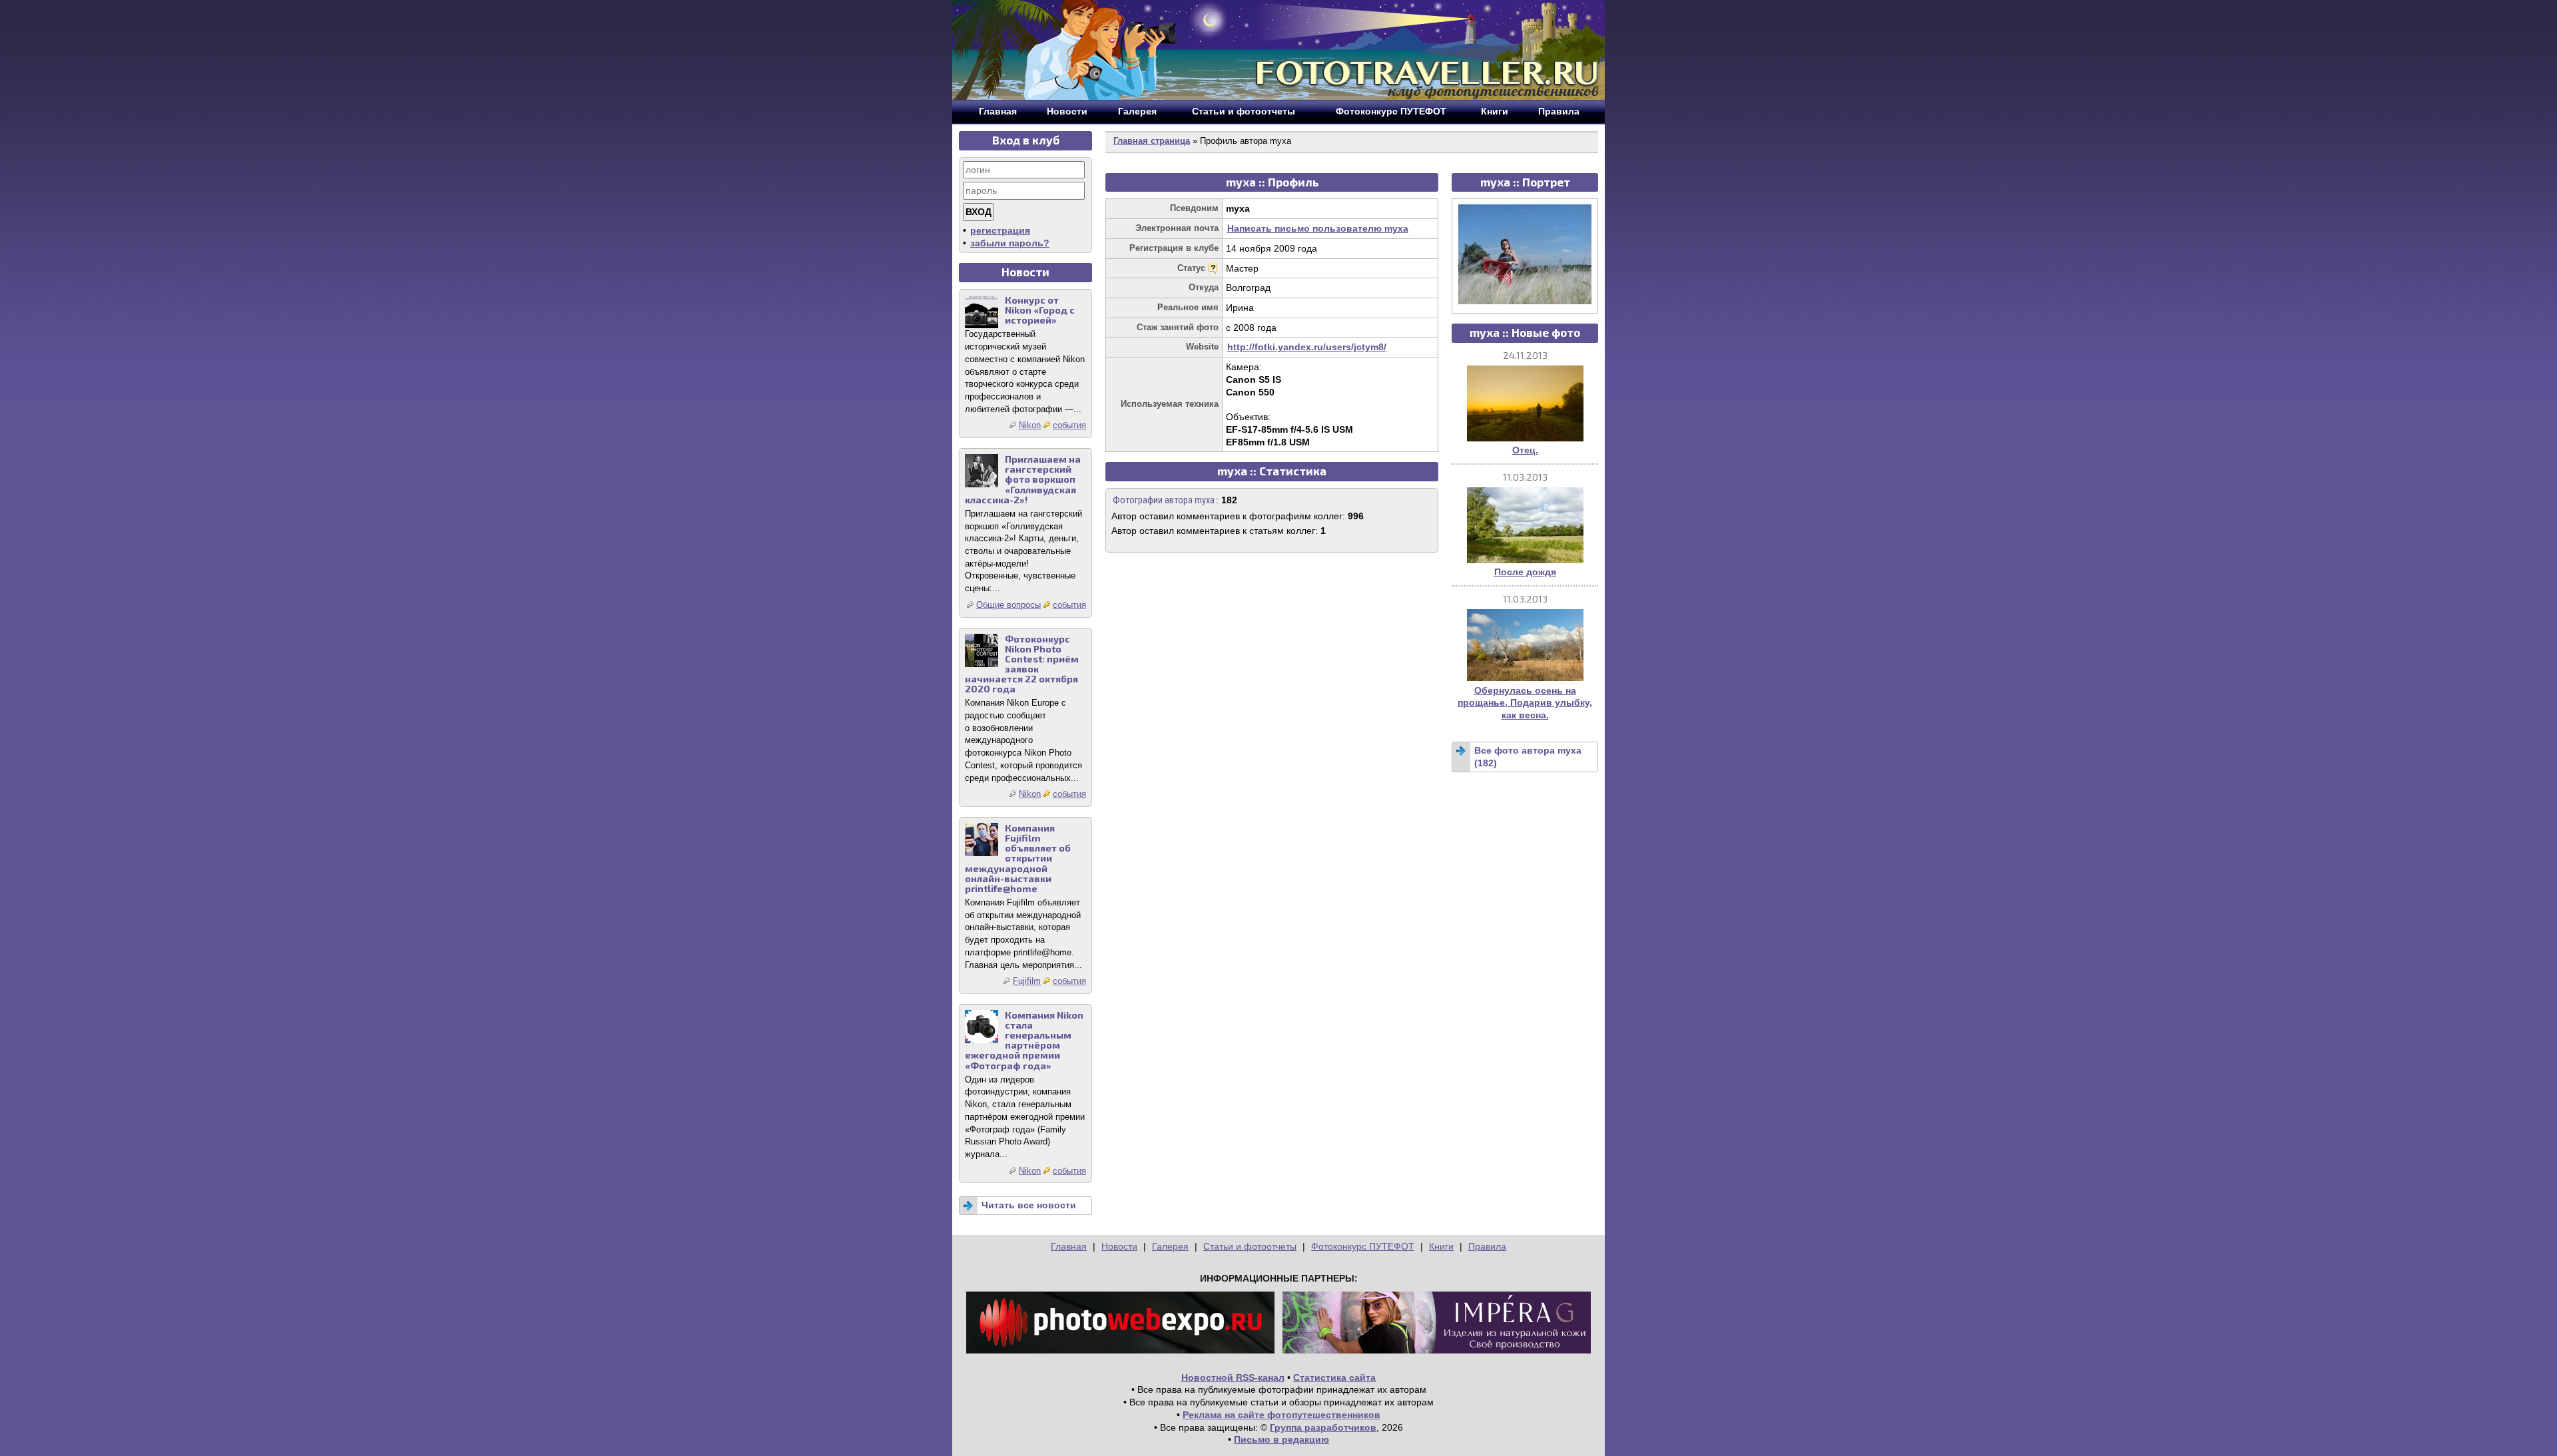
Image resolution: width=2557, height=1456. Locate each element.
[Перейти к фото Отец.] (1525, 438)
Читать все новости (1029, 1205)
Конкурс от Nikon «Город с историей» (1040, 310)
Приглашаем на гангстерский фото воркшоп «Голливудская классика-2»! (1023, 479)
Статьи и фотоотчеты (1250, 1246)
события (1069, 425)
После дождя (1525, 572)
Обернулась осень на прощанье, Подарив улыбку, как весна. (1525, 703)
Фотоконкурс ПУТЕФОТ (1363, 1246)
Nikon (1030, 425)
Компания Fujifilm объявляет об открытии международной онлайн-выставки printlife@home (1018, 858)
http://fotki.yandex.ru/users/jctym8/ (1307, 347)
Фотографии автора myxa (1164, 500)
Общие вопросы (1008, 605)
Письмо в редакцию (1281, 1439)
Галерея (1170, 1246)
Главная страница (1152, 141)
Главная (1069, 1246)
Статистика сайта (1334, 1377)
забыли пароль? (1010, 243)
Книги (1441, 1246)
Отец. (1525, 450)
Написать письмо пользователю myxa (1318, 228)
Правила (1487, 1246)
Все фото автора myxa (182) (1528, 757)
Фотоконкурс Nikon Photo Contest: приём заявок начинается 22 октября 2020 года (1022, 664)
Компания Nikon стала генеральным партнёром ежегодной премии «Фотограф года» (1024, 1040)
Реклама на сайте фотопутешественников (1281, 1415)
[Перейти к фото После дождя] (1525, 560)
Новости (1119, 1246)
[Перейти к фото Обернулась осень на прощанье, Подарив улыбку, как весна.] (1525, 678)
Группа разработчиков (1323, 1427)
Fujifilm (1027, 981)
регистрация (1000, 230)
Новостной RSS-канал (1233, 1377)
